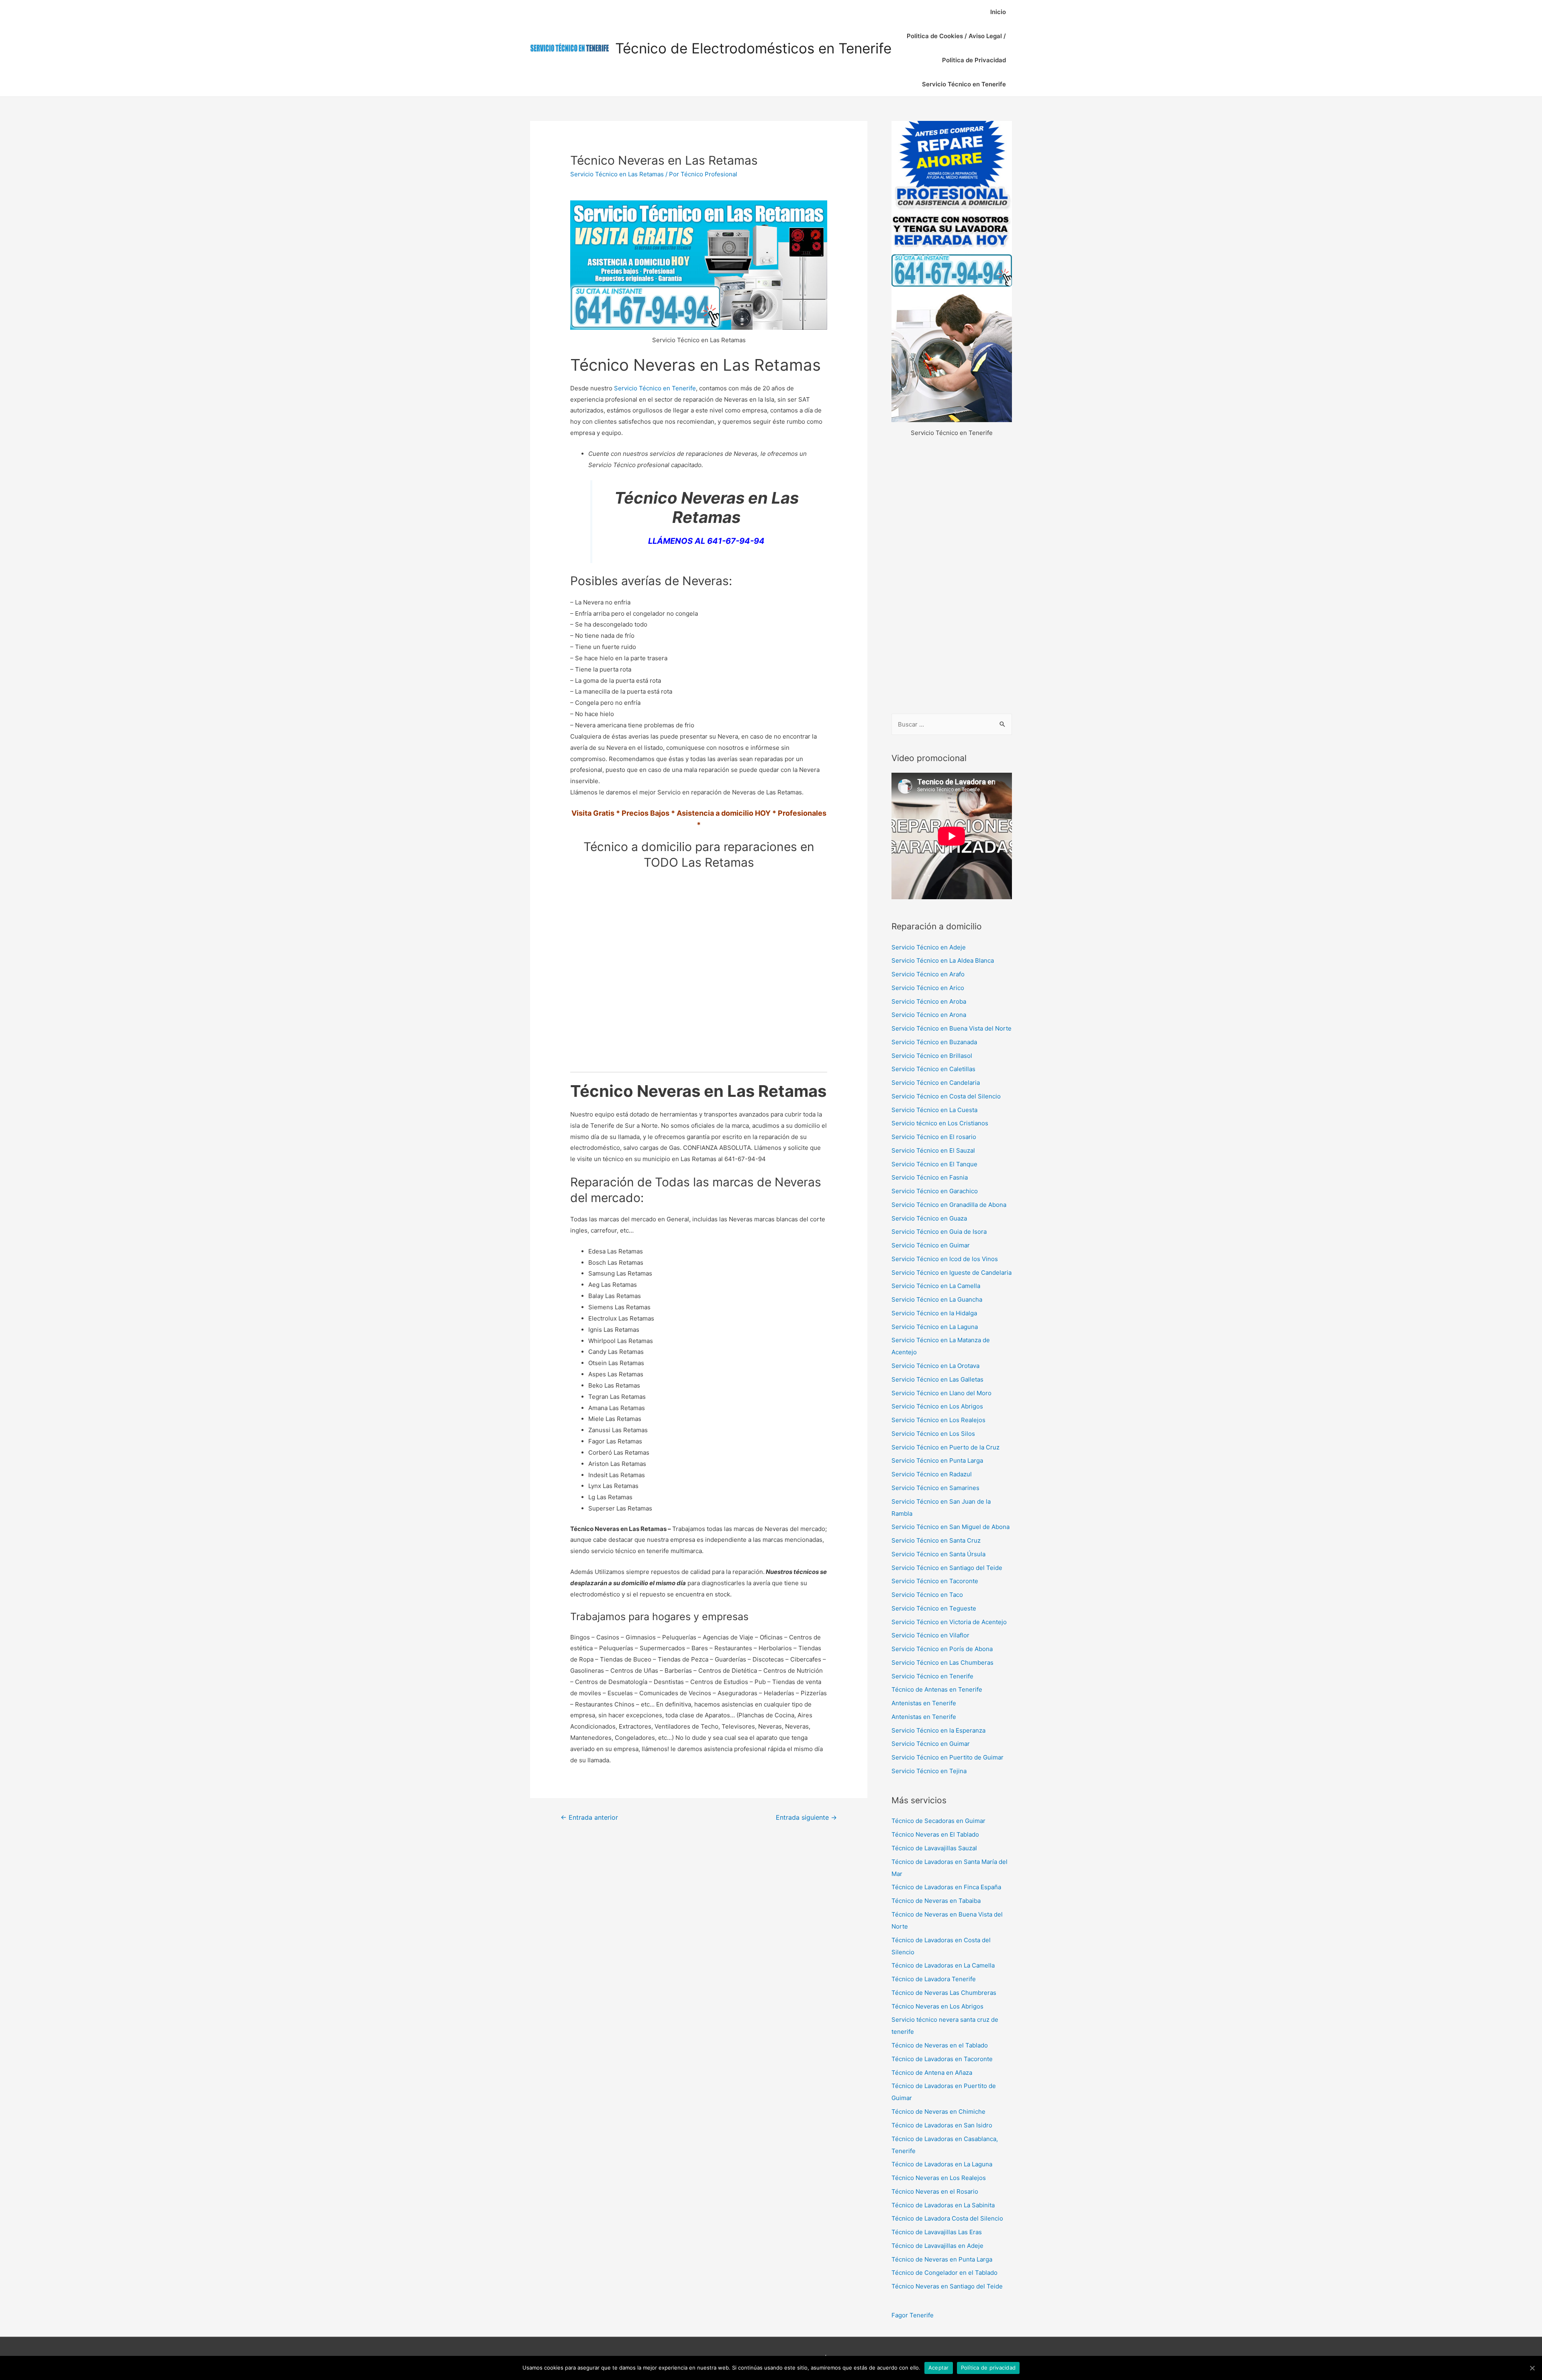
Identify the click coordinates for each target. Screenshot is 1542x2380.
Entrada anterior (589, 1818)
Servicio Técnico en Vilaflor (930, 1635)
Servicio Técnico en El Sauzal (933, 1150)
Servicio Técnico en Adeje (929, 947)
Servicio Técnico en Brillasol (932, 1056)
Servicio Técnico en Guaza (929, 1218)
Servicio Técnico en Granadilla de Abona (949, 1205)
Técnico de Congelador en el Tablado (944, 2273)
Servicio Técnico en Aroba (929, 1001)
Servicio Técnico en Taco (927, 1595)
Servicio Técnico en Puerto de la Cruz (945, 1447)
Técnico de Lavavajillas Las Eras (937, 2232)
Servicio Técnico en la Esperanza (938, 1730)
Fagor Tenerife (913, 2315)
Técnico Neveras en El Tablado (935, 1834)
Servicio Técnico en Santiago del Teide (947, 1568)
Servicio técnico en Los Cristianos (940, 1123)
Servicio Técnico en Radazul (932, 1474)
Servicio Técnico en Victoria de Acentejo (949, 1622)
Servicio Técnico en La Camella (936, 1286)
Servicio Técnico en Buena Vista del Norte (952, 1028)
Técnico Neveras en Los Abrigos (937, 2006)
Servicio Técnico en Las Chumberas (942, 1663)
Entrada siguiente (806, 1818)
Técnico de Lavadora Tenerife (934, 1979)
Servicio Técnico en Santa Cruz (936, 1540)
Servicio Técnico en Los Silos (933, 1434)
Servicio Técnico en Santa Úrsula (938, 1554)
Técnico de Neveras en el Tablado (940, 2045)
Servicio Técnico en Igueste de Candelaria (952, 1273)
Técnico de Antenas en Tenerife (937, 1689)
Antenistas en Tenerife (924, 1703)
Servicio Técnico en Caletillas (933, 1069)
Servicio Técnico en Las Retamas (617, 174)
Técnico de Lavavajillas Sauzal (934, 1848)
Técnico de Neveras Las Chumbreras (944, 1993)
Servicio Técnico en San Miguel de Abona (950, 1527)
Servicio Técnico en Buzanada (934, 1042)
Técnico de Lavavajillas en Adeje (937, 2246)
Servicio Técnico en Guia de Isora (939, 1232)
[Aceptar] (1532, 2368)
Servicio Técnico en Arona (929, 1015)
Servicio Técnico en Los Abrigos (937, 1406)
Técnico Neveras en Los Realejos (939, 2178)
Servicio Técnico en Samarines (935, 1488)
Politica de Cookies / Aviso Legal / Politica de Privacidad (956, 48)
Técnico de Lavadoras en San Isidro (942, 2125)
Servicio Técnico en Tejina (929, 1771)
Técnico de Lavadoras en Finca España (946, 1887)
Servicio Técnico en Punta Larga (937, 1460)
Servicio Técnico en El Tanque (934, 1164)
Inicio (998, 12)
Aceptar (939, 2368)
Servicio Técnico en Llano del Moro (941, 1393)
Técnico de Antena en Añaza (932, 2073)
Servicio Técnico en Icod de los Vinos (945, 1259)
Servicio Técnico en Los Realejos (938, 1420)
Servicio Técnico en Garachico (935, 1191)
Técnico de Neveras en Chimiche (938, 2112)
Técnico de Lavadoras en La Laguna (942, 2164)
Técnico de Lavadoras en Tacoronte (942, 2059)
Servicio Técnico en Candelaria (936, 1083)
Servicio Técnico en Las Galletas (937, 1379)
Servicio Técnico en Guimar (931, 1245)
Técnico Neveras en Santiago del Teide (947, 2286)
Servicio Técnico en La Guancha (937, 1299)
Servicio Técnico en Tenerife (964, 84)
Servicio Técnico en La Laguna (935, 1327)
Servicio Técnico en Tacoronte (935, 1581)
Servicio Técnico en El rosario (934, 1137)
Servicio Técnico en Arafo (928, 974)
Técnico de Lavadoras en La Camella (943, 1965)
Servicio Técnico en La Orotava (935, 1366)
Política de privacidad (988, 2368)
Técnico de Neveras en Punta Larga (942, 2259)
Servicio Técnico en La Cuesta (934, 1110)
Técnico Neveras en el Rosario (935, 2191)
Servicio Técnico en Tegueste (934, 1608)
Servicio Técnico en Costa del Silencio (946, 1096)
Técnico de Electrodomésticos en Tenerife (753, 48)
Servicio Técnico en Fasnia (930, 1177)
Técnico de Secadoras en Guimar (938, 1821)
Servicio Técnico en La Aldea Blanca (943, 960)
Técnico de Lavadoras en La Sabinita (943, 2205)
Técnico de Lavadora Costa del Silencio (947, 2218)
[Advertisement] (952, 576)
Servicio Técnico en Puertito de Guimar (947, 1757)
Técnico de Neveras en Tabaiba (936, 1901)
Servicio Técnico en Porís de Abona (942, 1649)
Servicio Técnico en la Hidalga (934, 1313)
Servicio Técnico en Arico (928, 988)
